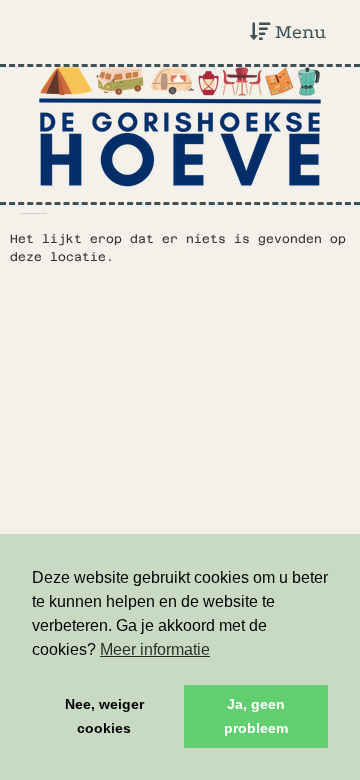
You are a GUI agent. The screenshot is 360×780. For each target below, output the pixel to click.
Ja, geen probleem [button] (256, 716)
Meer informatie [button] (155, 649)
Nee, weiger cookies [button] (104, 716)
